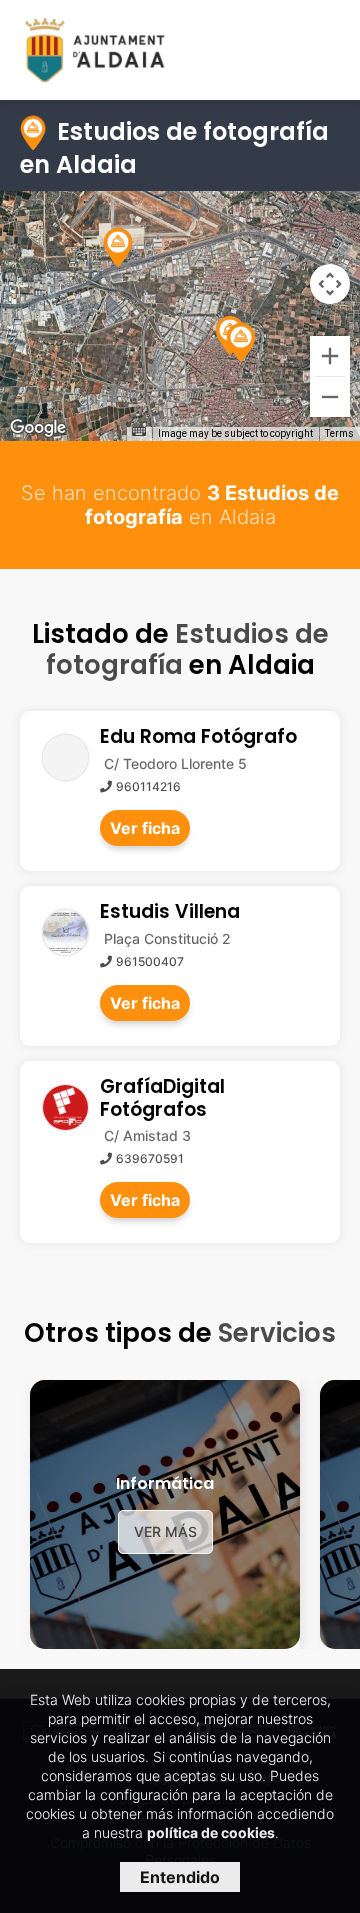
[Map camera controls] (330, 284)
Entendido (180, 1877)
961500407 (150, 961)
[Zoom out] (330, 397)
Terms (339, 433)
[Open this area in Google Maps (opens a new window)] (38, 428)
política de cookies (211, 1832)
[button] (241, 342)
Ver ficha (145, 828)
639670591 (150, 1158)
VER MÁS (165, 1531)
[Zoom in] (330, 356)
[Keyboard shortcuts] (139, 431)
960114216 (148, 786)
